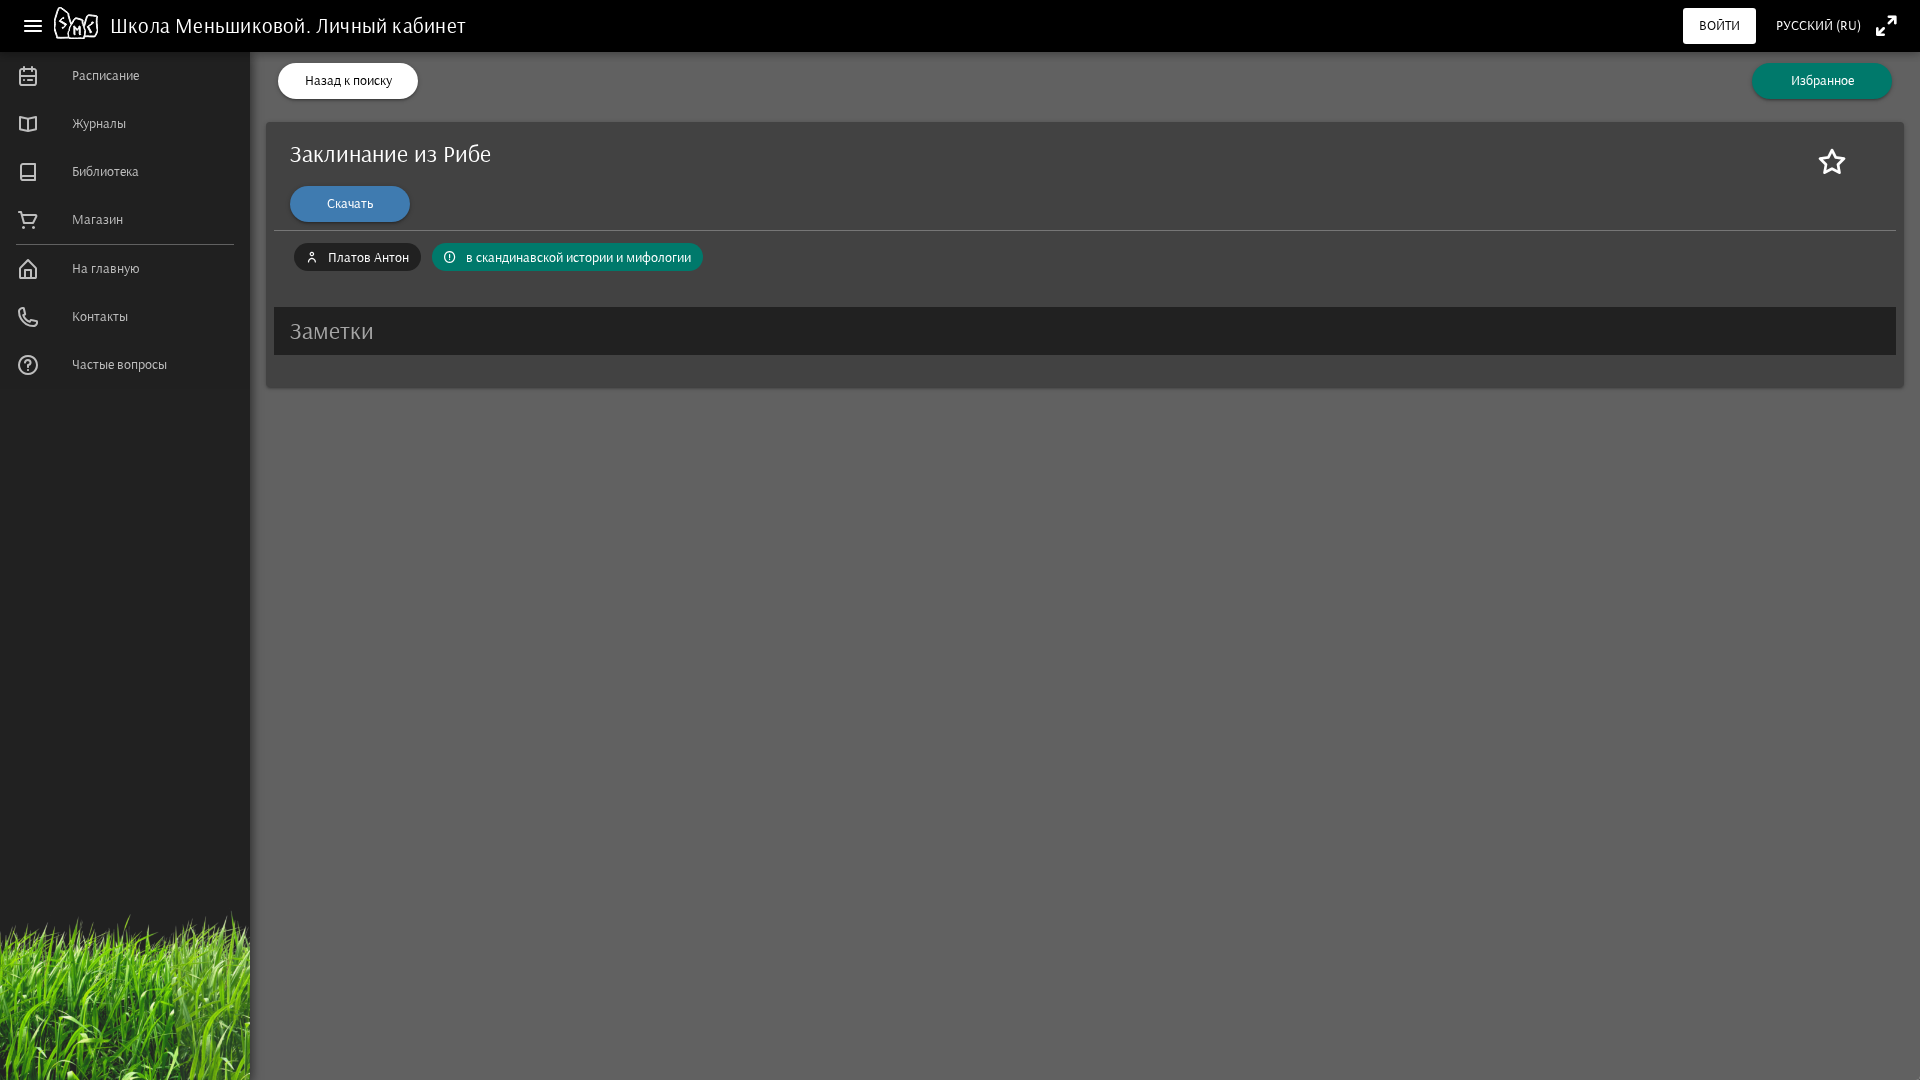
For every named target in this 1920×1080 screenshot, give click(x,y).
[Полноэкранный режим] (1886, 25)
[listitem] (125, 76)
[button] (1085, 331)
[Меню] (33, 26)
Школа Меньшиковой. (213, 25)
